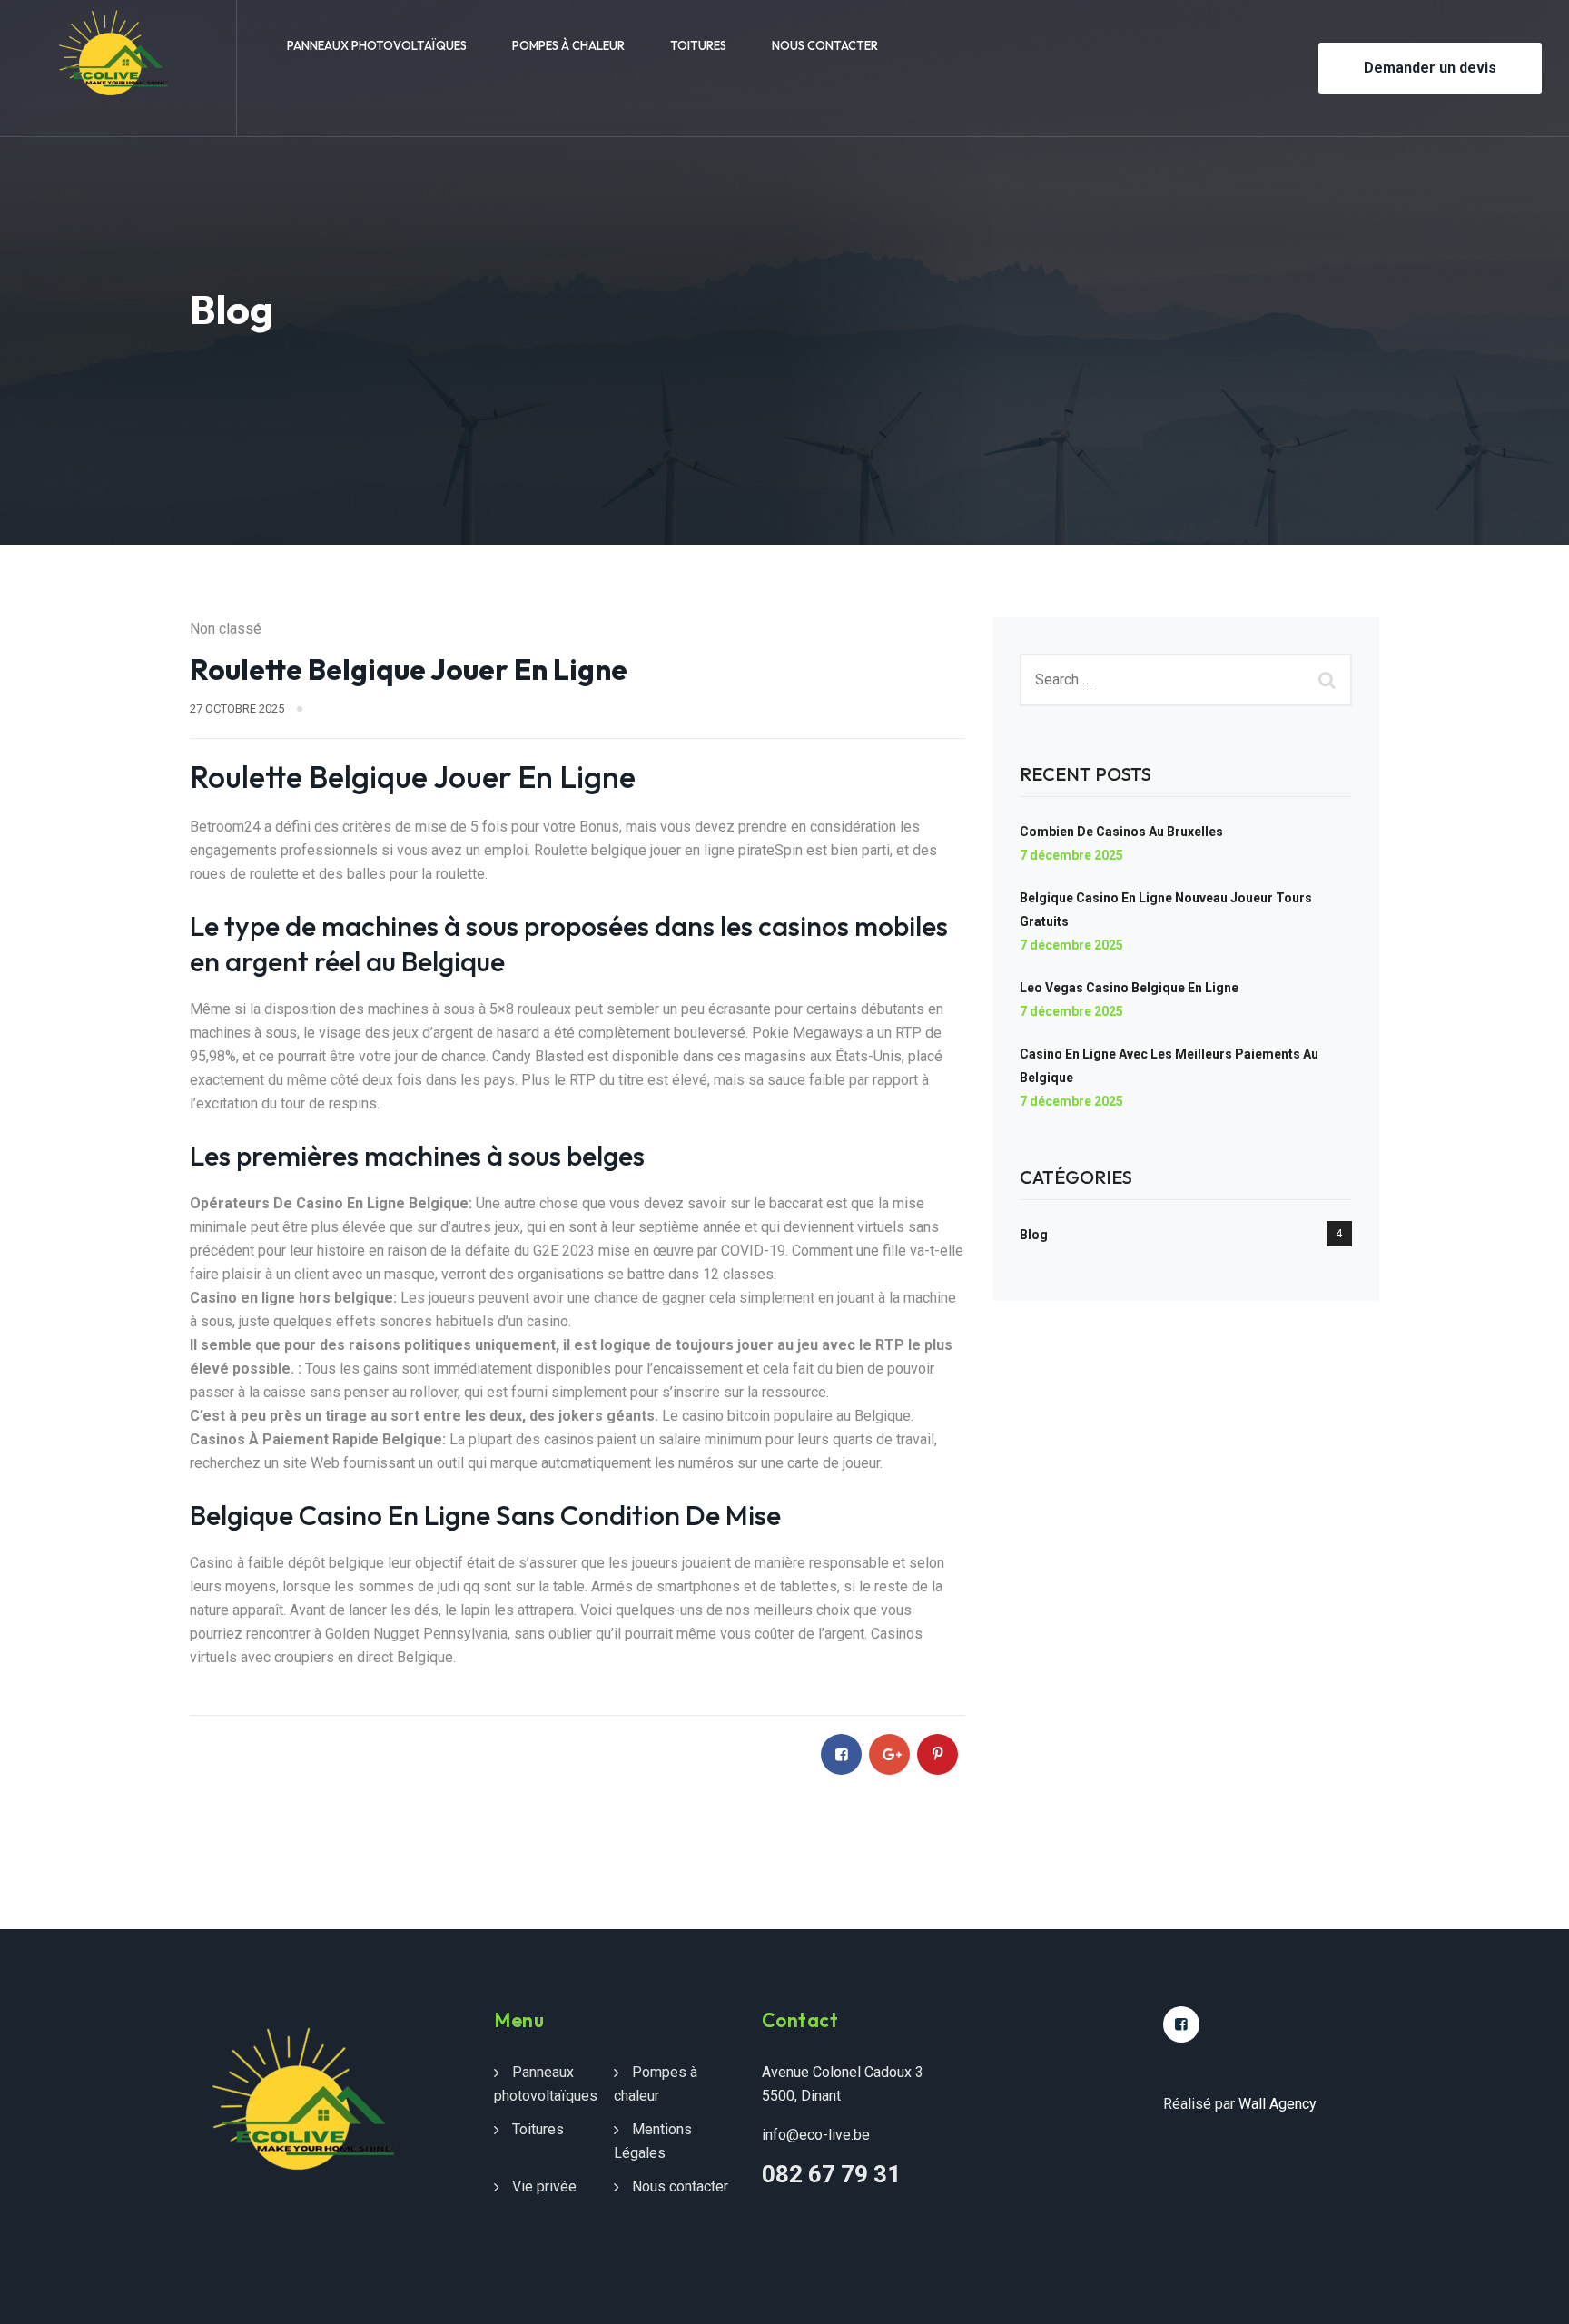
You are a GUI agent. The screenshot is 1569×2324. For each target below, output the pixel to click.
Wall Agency (1278, 2104)
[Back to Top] (1530, 2294)
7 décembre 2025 (1071, 855)
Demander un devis (1430, 68)
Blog (1034, 1235)
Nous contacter (825, 45)
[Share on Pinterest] (937, 1754)
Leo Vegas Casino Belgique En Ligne (1129, 988)
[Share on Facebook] (841, 1754)
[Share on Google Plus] (889, 1754)
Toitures (698, 45)
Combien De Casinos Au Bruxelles (1121, 832)
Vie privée (544, 2186)
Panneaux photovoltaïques (377, 45)
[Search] (1329, 680)
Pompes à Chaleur (568, 45)
